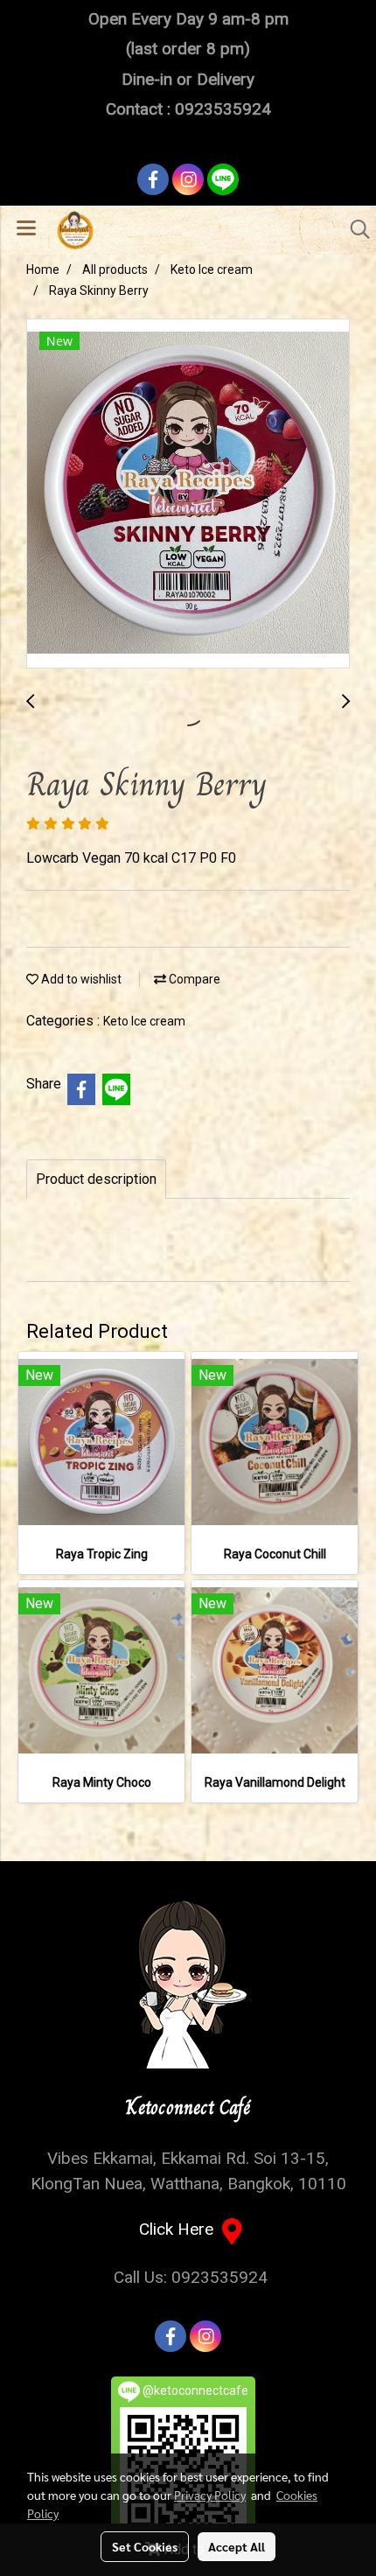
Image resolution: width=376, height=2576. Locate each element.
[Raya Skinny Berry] (188, 494)
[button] (354, 229)
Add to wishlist (80, 979)
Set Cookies (145, 2546)
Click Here (181, 2229)
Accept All (237, 2546)
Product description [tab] (96, 1179)
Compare (193, 979)
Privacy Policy (210, 2495)
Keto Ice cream (144, 1021)
